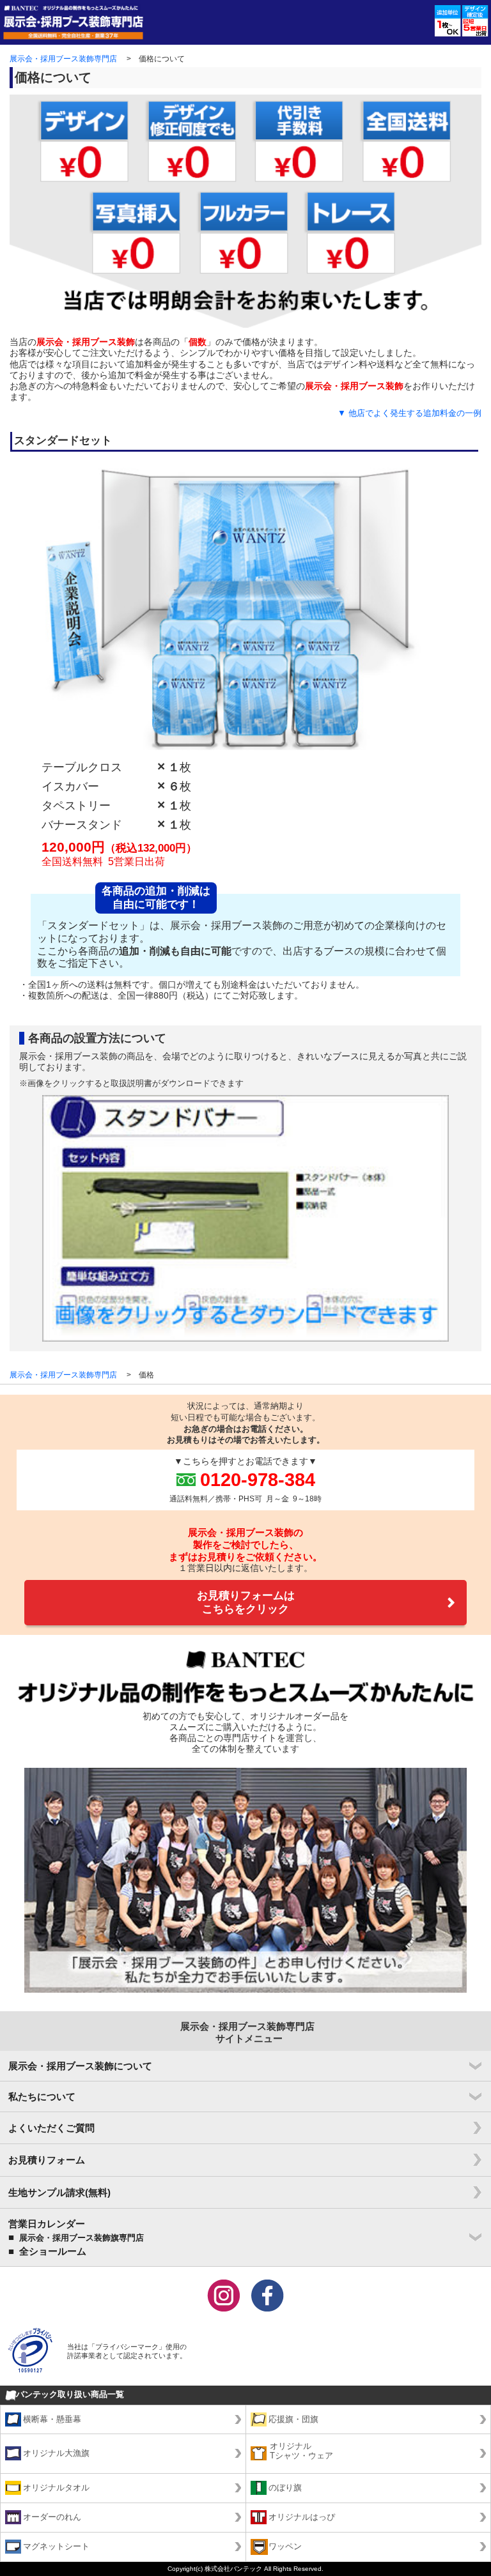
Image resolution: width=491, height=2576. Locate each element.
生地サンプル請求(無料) (59, 2192)
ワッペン (285, 2547)
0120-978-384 (258, 1479)
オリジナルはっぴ (302, 2517)
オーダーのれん (52, 2517)
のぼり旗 (285, 2488)
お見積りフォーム (47, 2160)
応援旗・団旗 (293, 2419)
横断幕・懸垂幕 (52, 2419)
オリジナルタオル (56, 2488)
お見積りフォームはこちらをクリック (246, 1602)
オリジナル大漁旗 (56, 2453)
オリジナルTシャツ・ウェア (301, 2451)
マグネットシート (56, 2547)
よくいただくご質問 (51, 2128)
